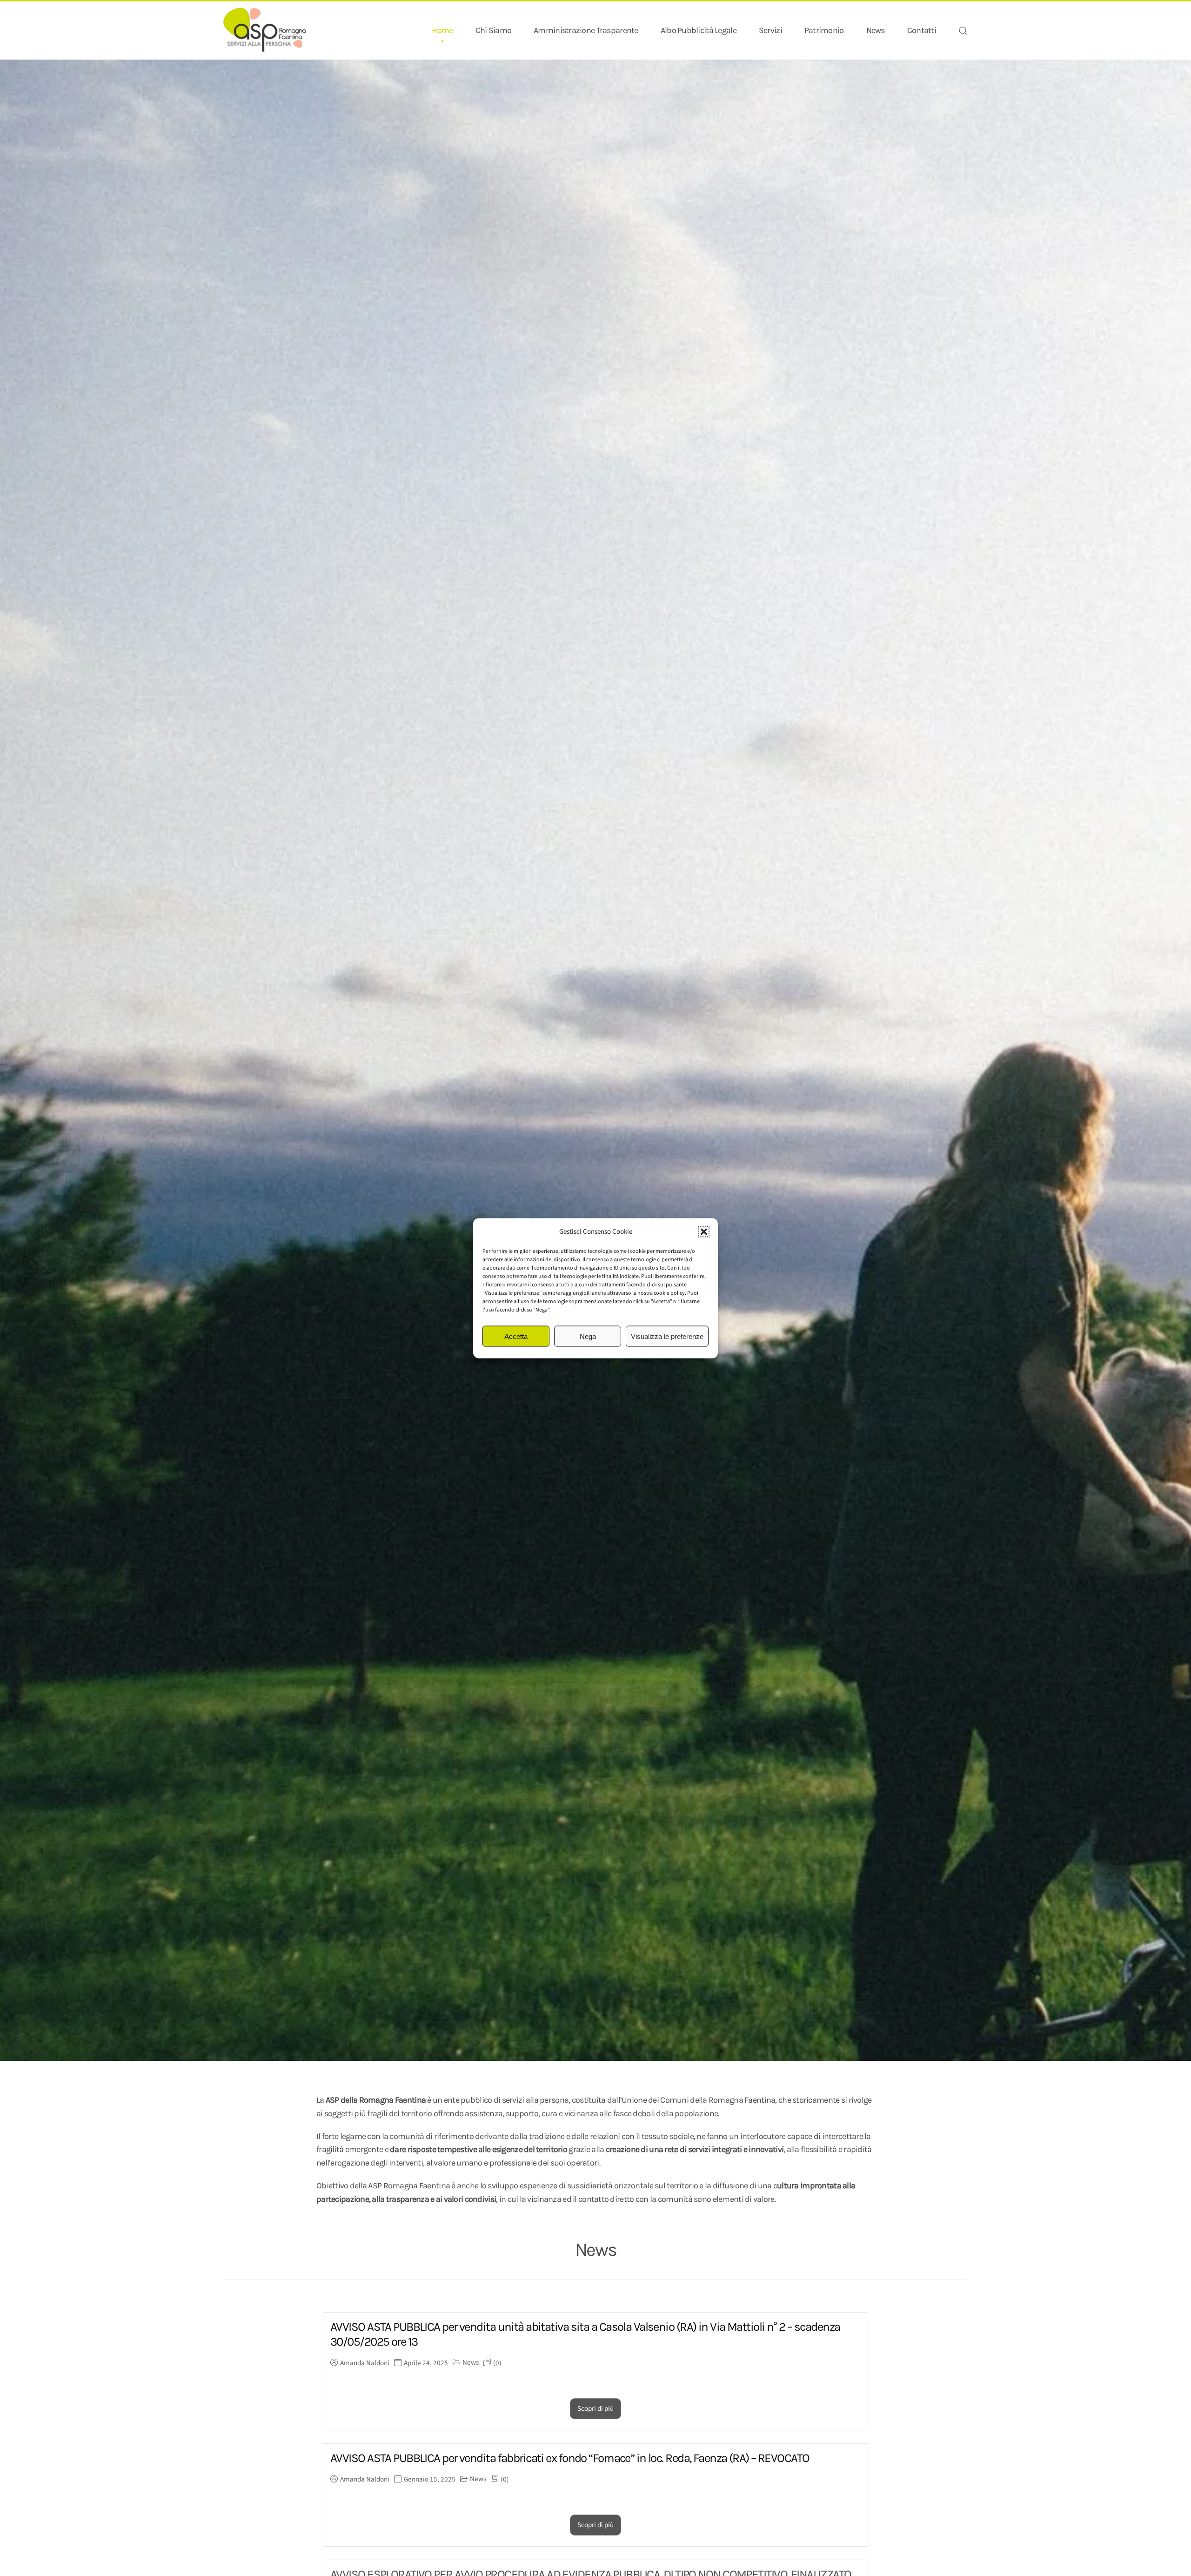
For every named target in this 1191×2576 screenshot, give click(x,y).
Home (442, 30)
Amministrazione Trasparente (586, 30)
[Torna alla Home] (265, 30)
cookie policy (669, 1293)
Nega (588, 1336)
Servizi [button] (770, 30)
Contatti (922, 30)
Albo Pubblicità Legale (699, 30)
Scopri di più (595, 2409)
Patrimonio (824, 30)
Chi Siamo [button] (494, 30)
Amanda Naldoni (365, 2363)
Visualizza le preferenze (667, 1336)
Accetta (516, 1336)
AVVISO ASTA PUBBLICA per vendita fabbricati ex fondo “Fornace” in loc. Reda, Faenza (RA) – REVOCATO (570, 2458)
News (876, 30)
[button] (704, 1231)
